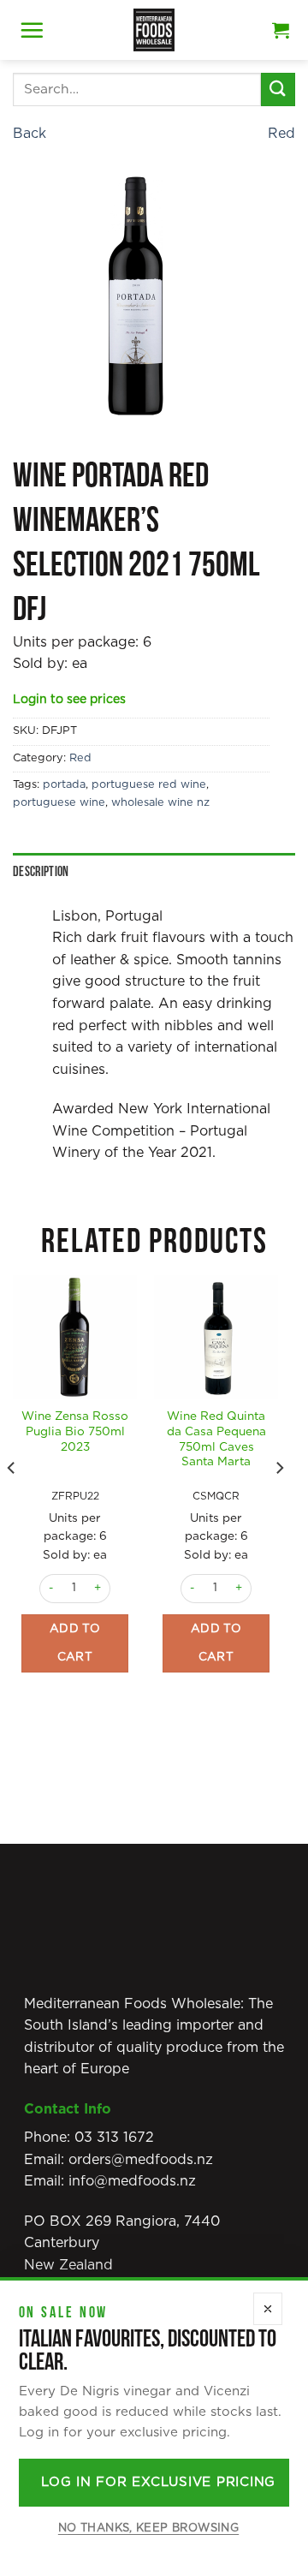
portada (64, 785)
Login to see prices (69, 700)
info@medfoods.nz (132, 2181)
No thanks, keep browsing (148, 2528)
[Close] (268, 2309)
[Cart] (281, 30)
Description (41, 872)
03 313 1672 (114, 2138)
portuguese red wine (149, 785)
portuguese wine (59, 803)
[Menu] (32, 30)
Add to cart (75, 1643)
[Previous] (12, 1502)
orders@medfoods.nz (141, 2160)
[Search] (278, 89)
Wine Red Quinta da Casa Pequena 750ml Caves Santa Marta (216, 1439)
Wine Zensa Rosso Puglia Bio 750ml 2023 (75, 1431)
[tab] (154, 873)
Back (30, 134)
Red (281, 134)
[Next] (279, 1502)
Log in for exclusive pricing (158, 2482)
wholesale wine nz (160, 803)
